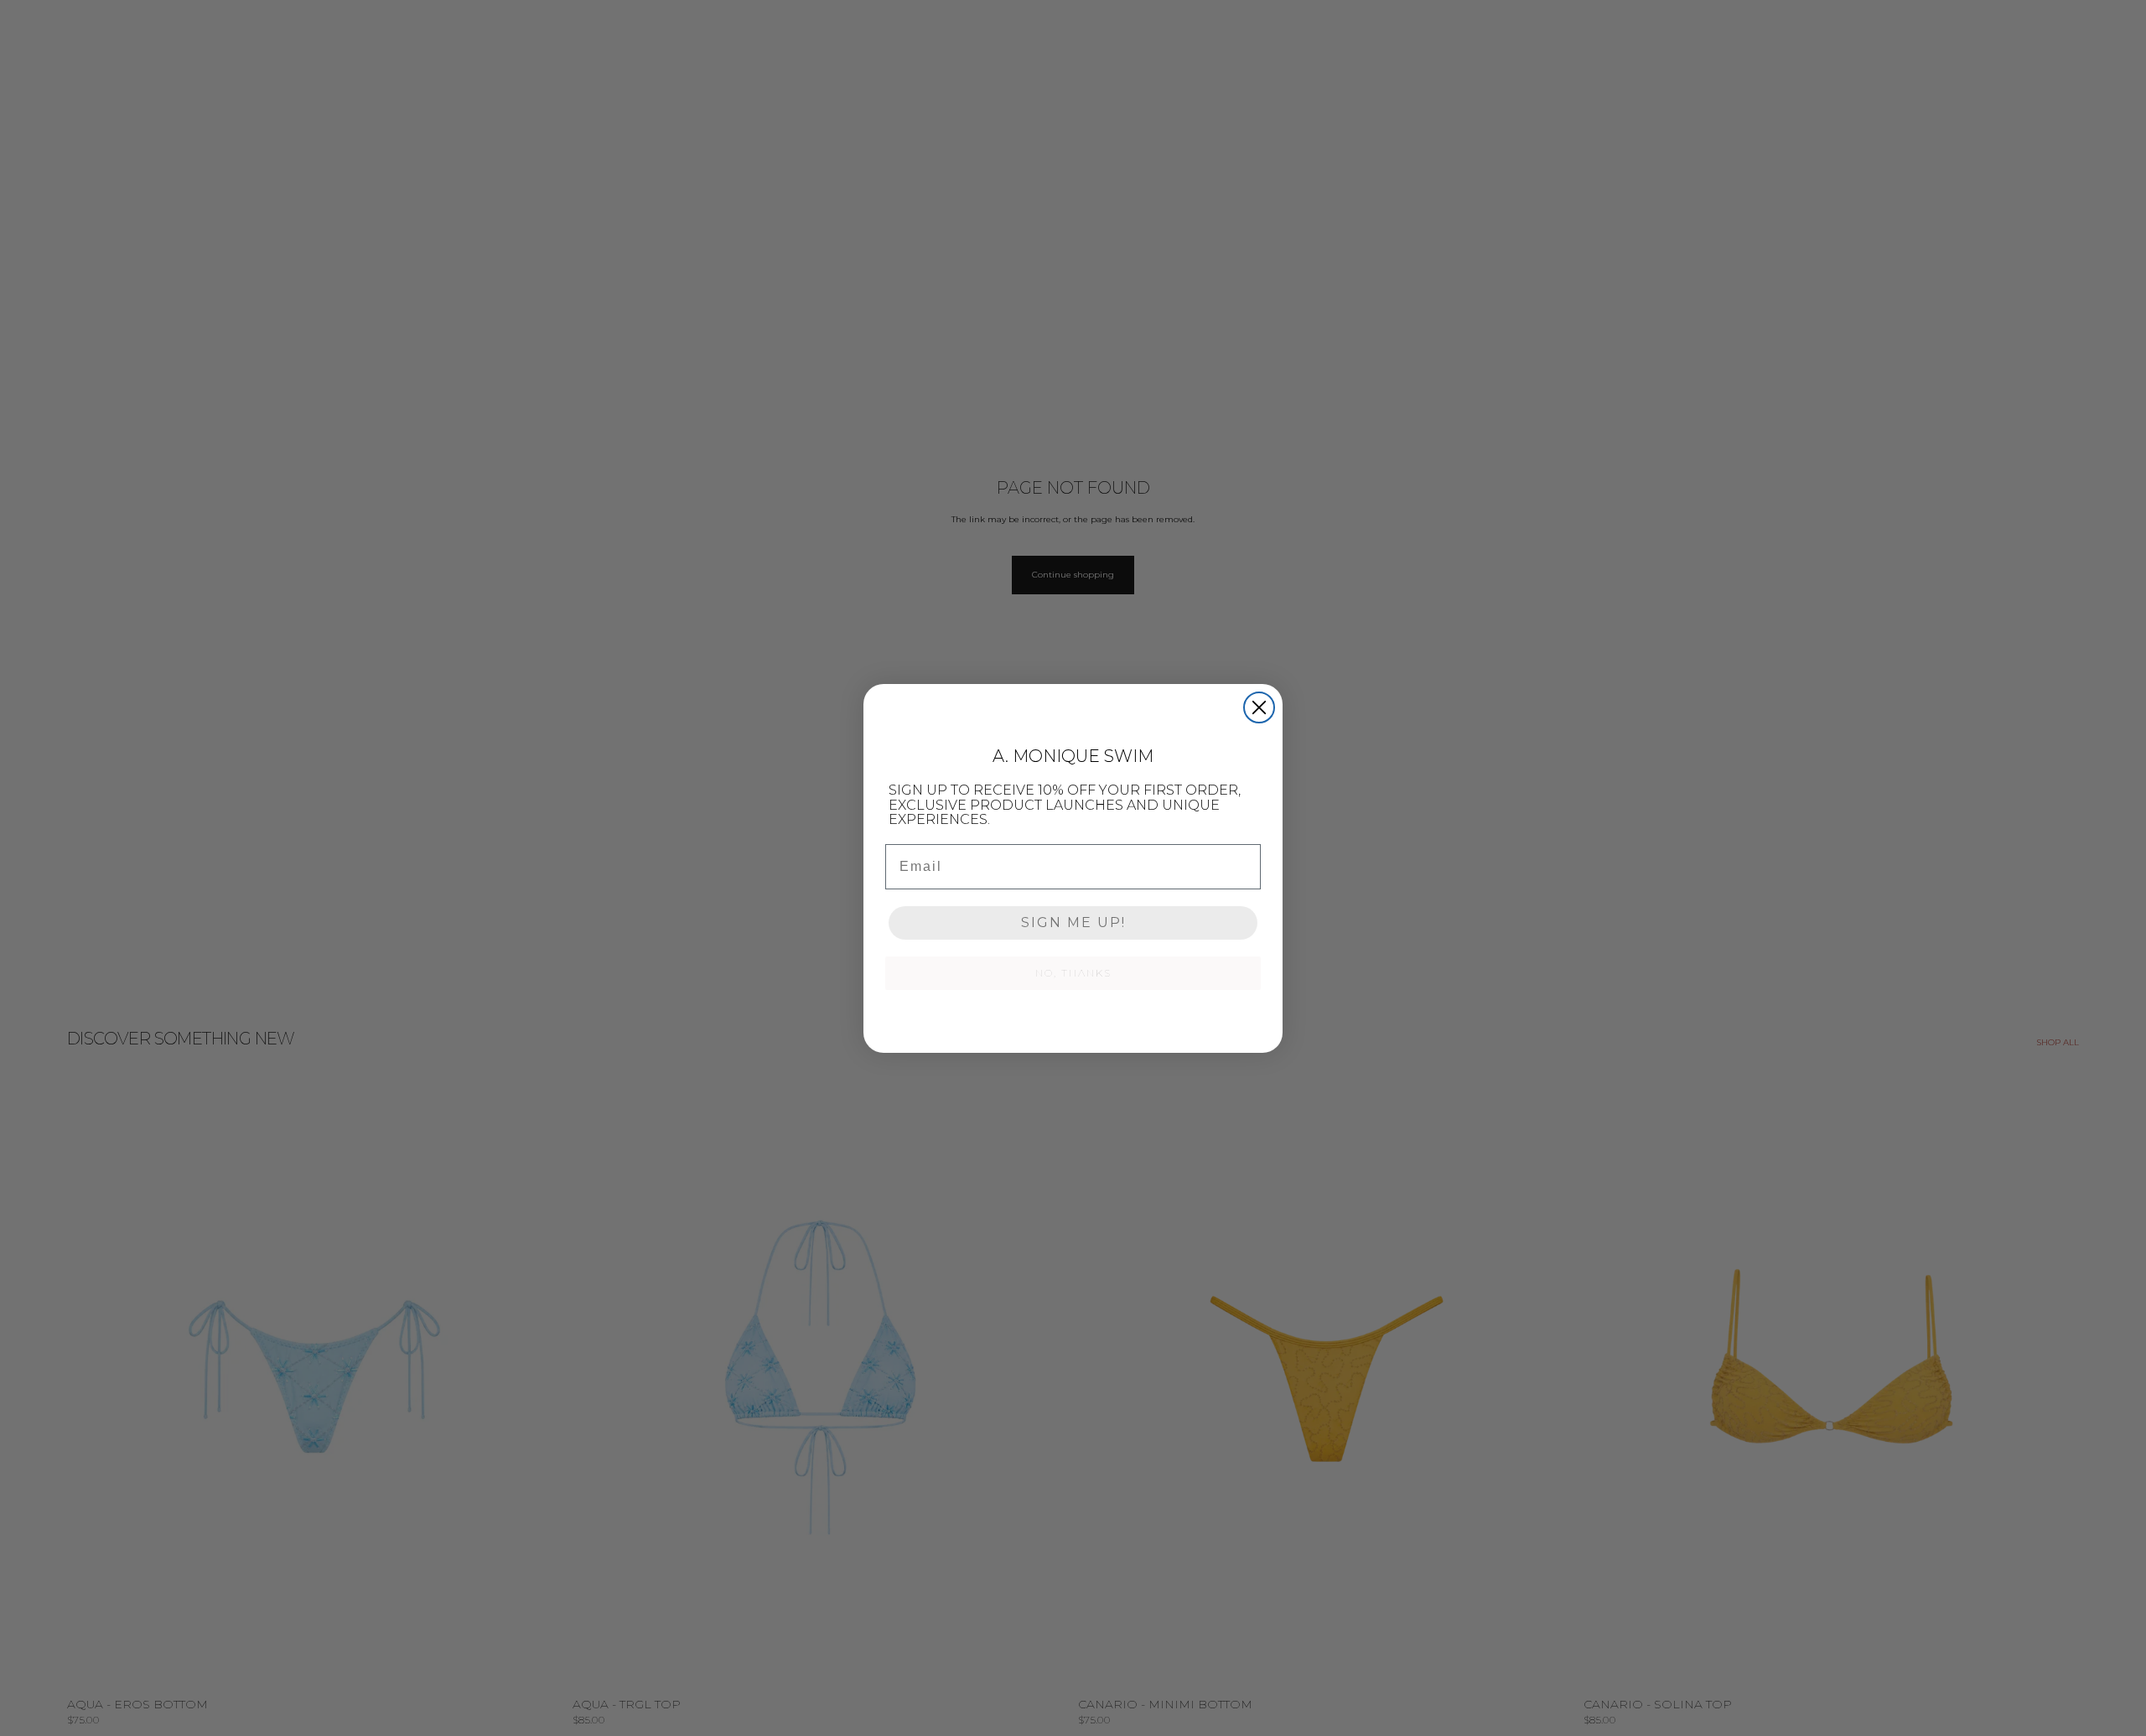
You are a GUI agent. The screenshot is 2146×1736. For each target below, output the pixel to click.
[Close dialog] (1259, 707)
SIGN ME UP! (1073, 922)
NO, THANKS (1073, 973)
